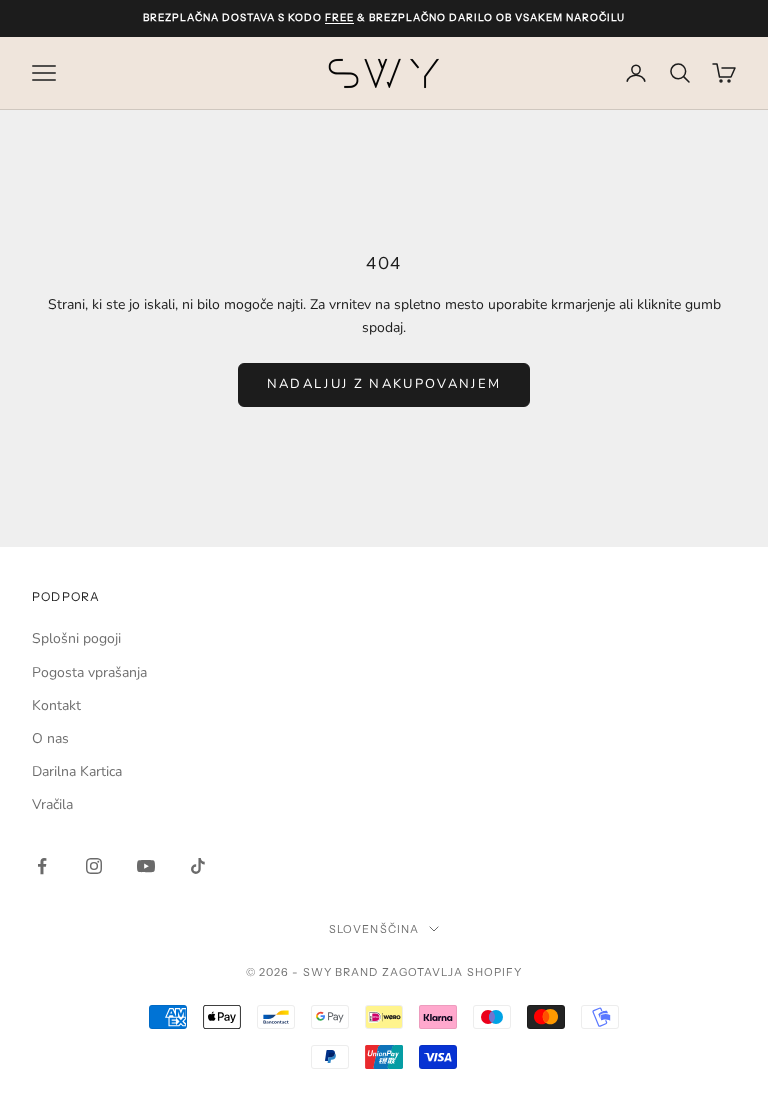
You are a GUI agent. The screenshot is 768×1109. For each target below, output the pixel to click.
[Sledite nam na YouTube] (146, 866)
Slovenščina (374, 929)
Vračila (52, 804)
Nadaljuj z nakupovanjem (384, 384)
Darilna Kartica (77, 771)
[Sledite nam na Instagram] (94, 866)
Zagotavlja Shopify (452, 972)
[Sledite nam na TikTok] (198, 866)
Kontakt (56, 705)
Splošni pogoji (76, 638)
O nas (50, 738)
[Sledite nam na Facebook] (42, 866)
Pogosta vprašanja (89, 672)
